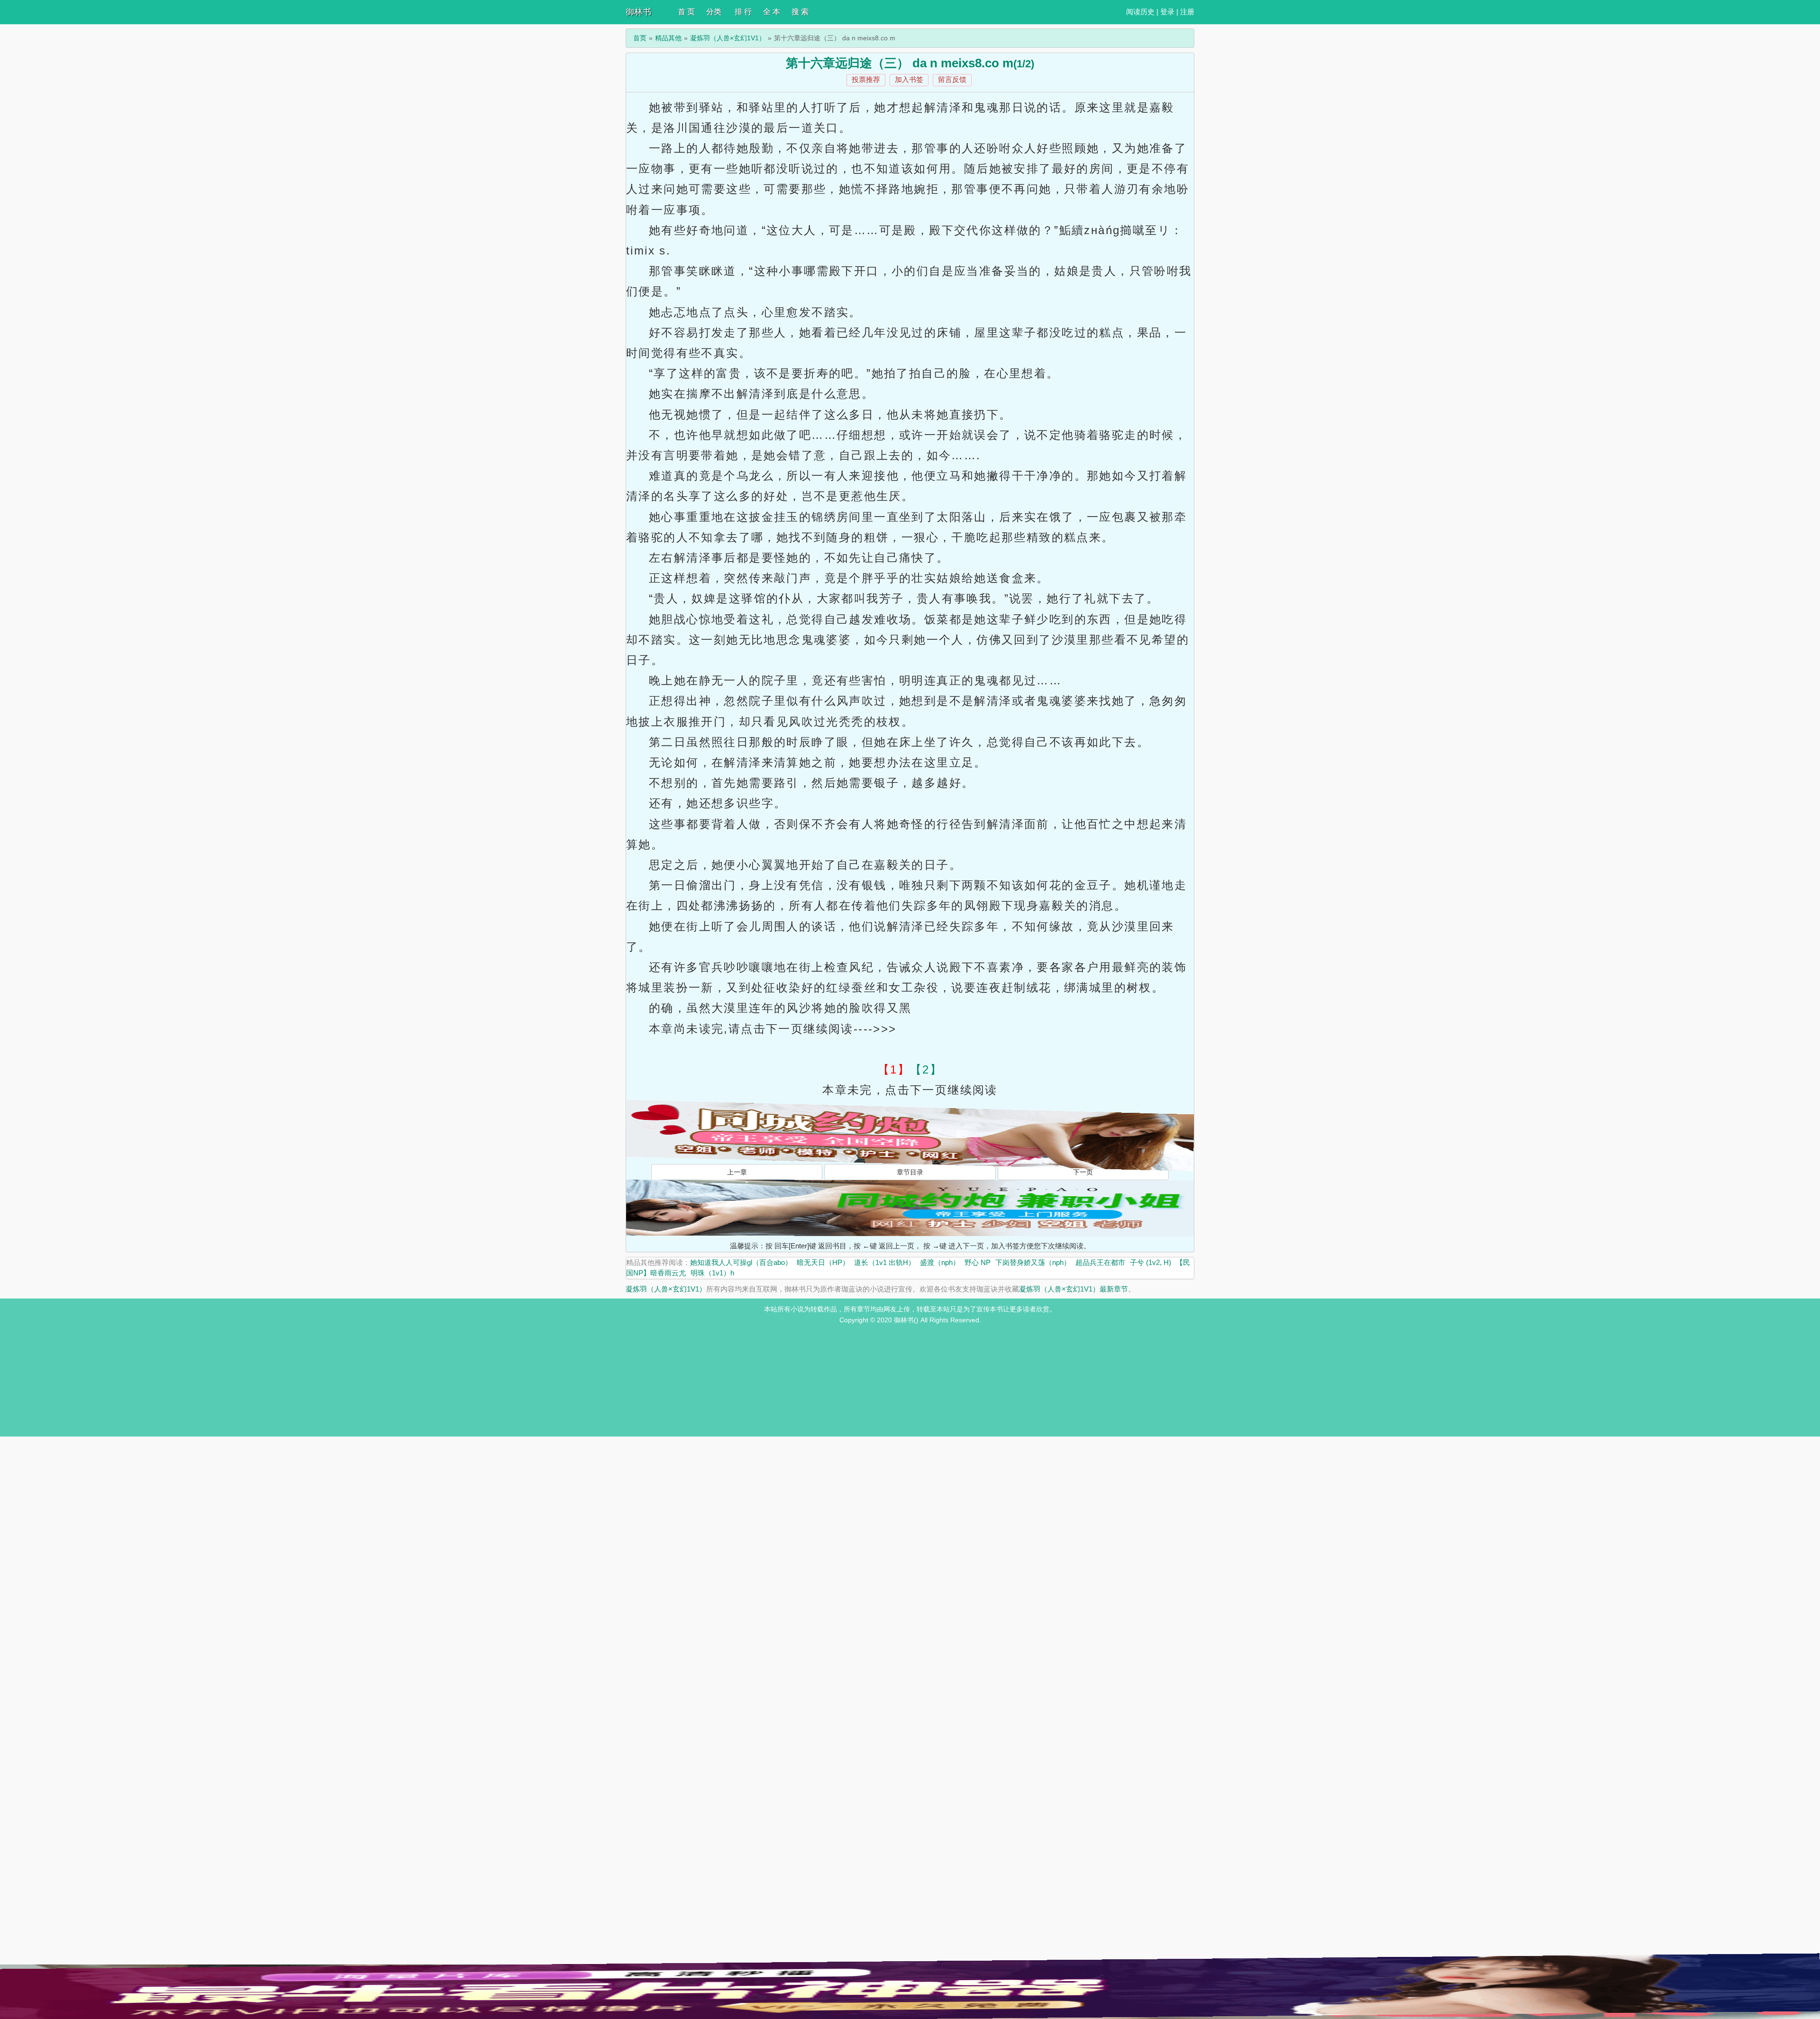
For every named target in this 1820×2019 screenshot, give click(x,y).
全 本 (772, 12)
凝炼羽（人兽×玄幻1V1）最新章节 (1074, 1289)
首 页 (686, 12)
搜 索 (800, 12)
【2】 (926, 1069)
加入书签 (909, 79)
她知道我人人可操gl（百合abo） (741, 1262)
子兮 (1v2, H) (1151, 1262)
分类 (714, 12)
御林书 (638, 12)
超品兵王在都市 (1100, 1262)
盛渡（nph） (940, 1262)
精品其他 (668, 38)
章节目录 (910, 1172)
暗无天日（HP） (823, 1262)
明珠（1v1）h (712, 1273)
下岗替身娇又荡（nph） (1033, 1262)
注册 (1187, 12)
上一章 (737, 1172)
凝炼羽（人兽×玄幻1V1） (728, 38)
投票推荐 (866, 79)
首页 (640, 38)
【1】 (894, 1069)
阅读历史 (1140, 12)
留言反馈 (952, 79)
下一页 (1083, 1172)
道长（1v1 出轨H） (885, 1262)
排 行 (743, 12)
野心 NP (978, 1262)
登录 (1167, 12)
